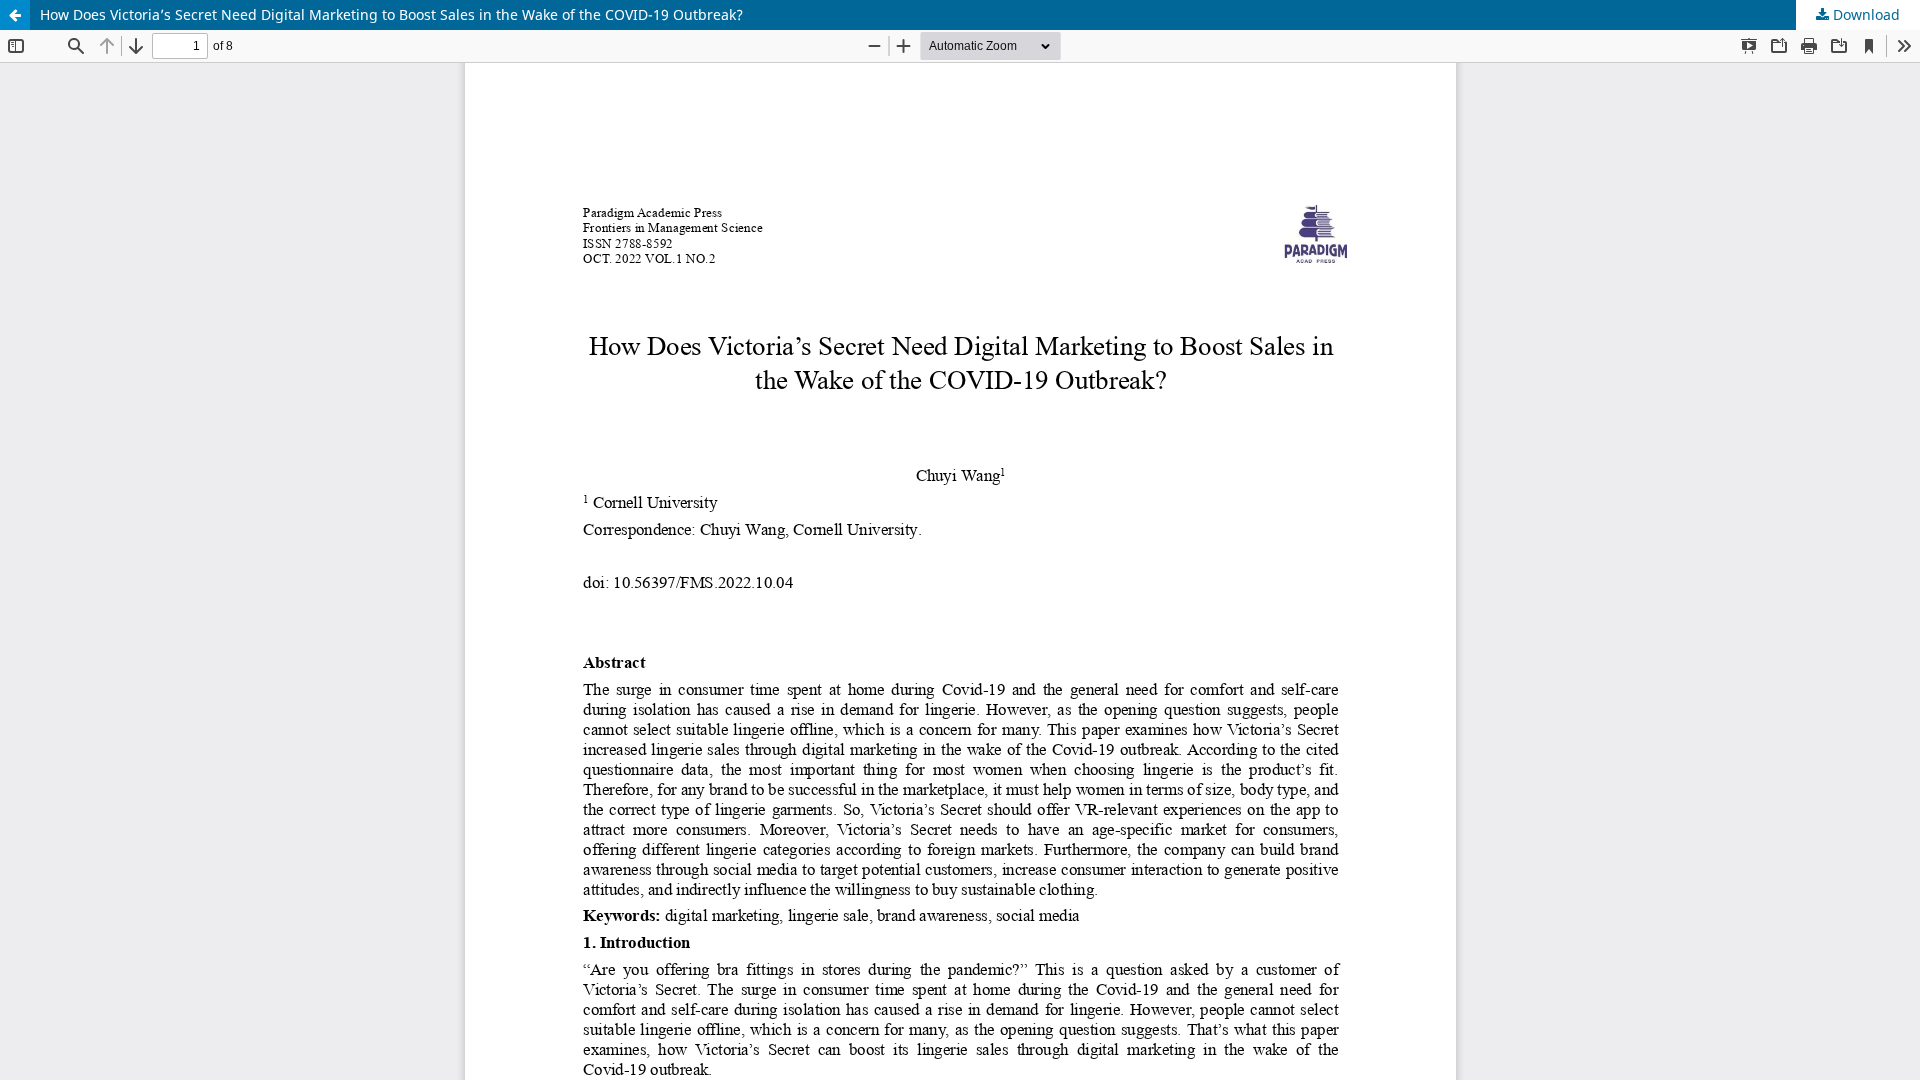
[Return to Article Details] (15, 15)
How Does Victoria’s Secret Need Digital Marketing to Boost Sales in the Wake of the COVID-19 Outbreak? (391, 14)
